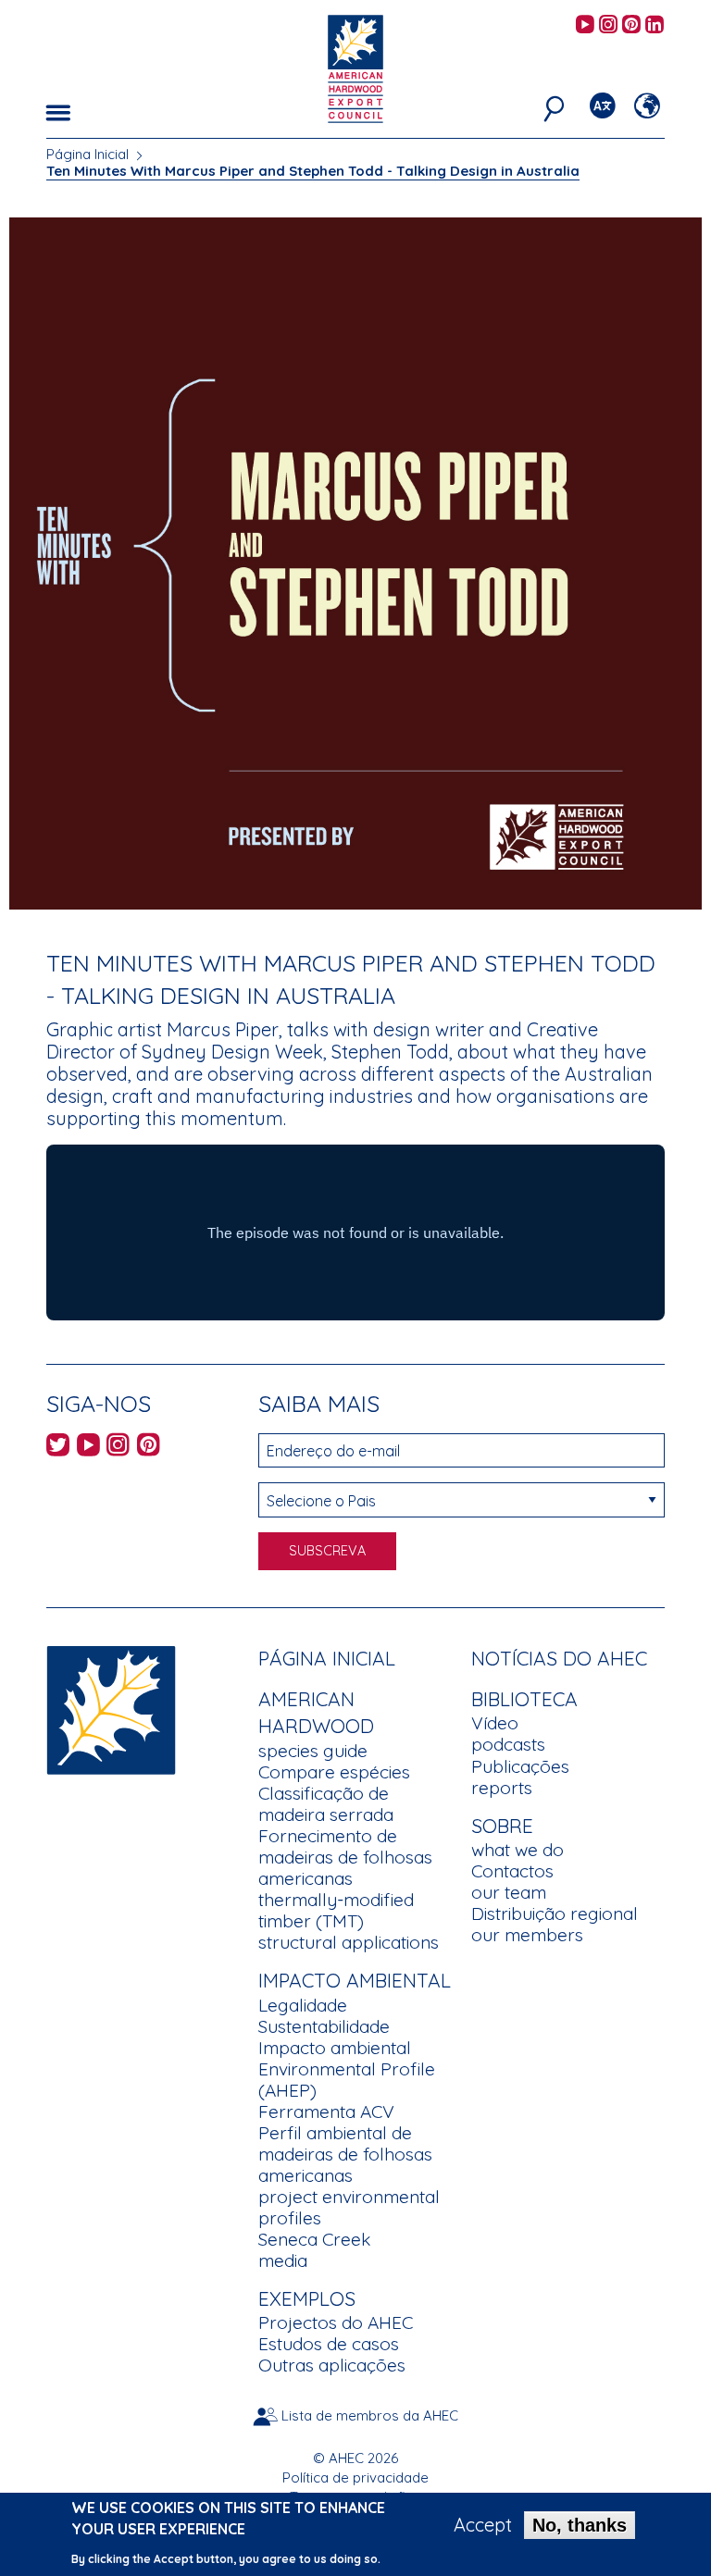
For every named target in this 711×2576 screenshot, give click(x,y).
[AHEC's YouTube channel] (585, 25)
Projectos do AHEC (336, 2322)
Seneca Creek (314, 2239)
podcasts (508, 1744)
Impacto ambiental (335, 2048)
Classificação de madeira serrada (326, 1804)
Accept (483, 2525)
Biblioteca (524, 1699)
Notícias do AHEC (559, 1658)
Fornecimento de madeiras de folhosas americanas (345, 1857)
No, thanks (580, 2525)
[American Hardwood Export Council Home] (355, 67)
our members (527, 1935)
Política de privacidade (355, 2477)
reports (502, 1788)
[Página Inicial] (111, 1708)
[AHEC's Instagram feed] (608, 25)
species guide (313, 1751)
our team (509, 1892)
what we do (518, 1850)
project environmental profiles (349, 2207)
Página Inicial (87, 154)
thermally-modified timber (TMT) (336, 1910)
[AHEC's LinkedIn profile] (655, 25)
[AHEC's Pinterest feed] (631, 25)
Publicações (520, 1766)
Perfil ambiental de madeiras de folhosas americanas (345, 2154)
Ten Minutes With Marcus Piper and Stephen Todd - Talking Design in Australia (313, 171)
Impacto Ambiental (355, 1980)
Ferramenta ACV (326, 2112)
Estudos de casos (329, 2344)
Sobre (502, 1826)
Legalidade (303, 2005)
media (283, 2260)
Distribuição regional (555, 1913)
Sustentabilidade (324, 2026)
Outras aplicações (332, 2365)
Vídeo (495, 1723)
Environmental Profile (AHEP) (347, 2080)
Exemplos (307, 2298)
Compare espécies (334, 1772)
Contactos (512, 1871)
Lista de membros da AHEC (370, 2415)
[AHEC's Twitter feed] (58, 1448)
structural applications (349, 1942)
